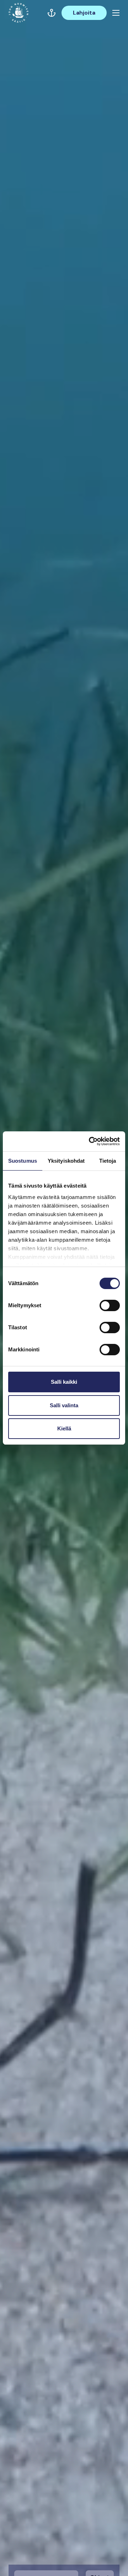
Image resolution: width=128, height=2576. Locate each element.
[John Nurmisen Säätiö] (18, 13)
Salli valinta (64, 1405)
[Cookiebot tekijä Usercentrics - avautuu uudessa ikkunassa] (90, 1141)
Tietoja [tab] (108, 1161)
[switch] (110, 1308)
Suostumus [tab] (23, 1161)
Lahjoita (84, 13)
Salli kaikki (64, 1382)
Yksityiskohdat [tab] (66, 1161)
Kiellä (64, 1428)
